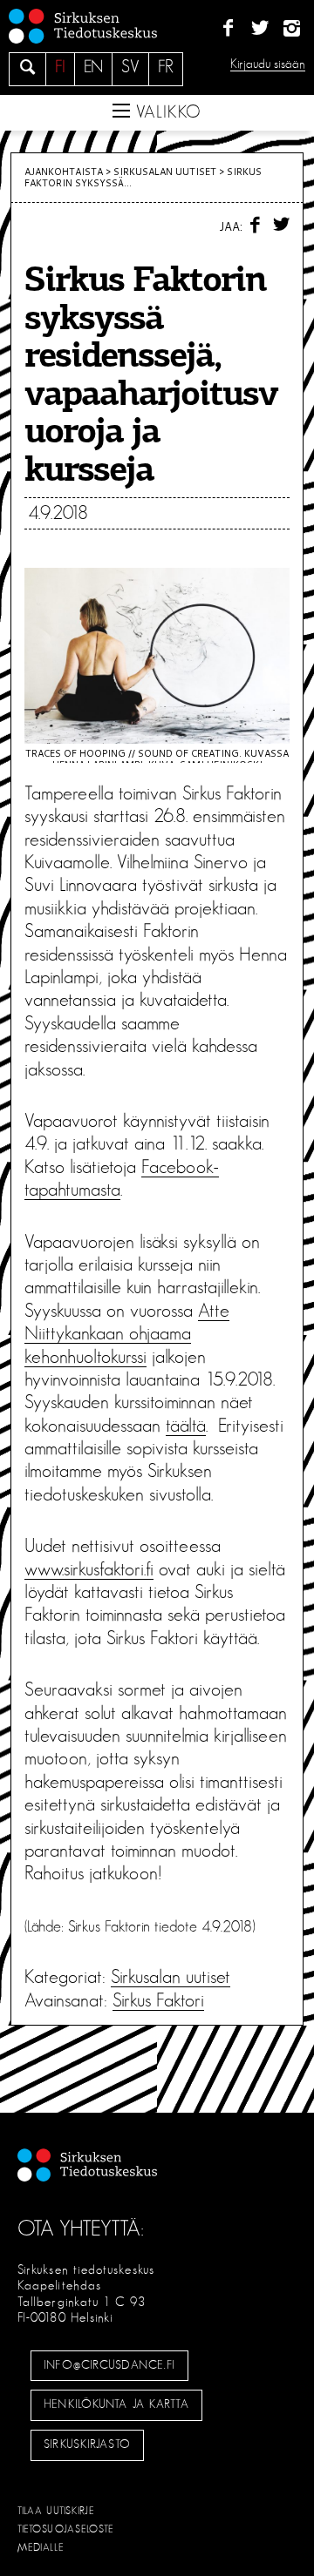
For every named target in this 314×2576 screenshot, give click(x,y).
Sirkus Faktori (158, 2000)
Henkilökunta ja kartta (116, 2404)
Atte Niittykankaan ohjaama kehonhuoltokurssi (127, 1334)
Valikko (166, 112)
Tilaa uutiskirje (56, 2511)
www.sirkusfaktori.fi (89, 1569)
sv (130, 67)
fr (166, 67)
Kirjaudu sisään (268, 64)
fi (60, 67)
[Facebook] (228, 29)
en (93, 67)
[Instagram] (292, 29)
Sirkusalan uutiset (165, 172)
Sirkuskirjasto (87, 2445)
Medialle (41, 2547)
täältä (186, 1426)
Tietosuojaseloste (66, 2529)
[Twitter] (259, 29)
